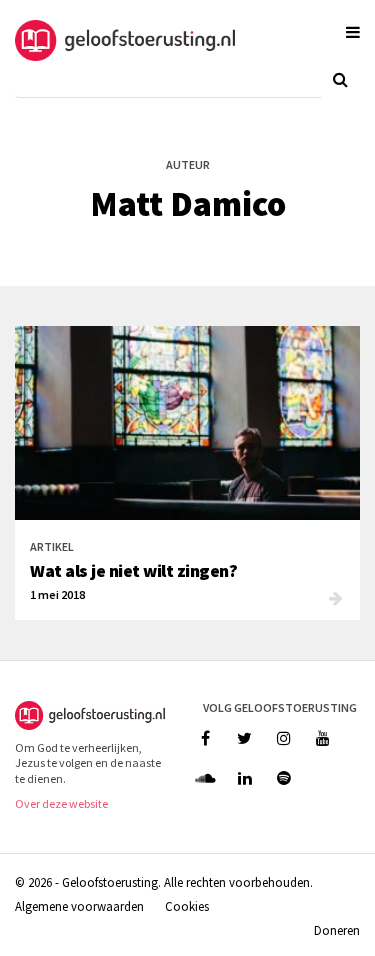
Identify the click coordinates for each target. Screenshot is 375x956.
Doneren (337, 930)
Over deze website (61, 803)
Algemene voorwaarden (79, 906)
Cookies (187, 906)
